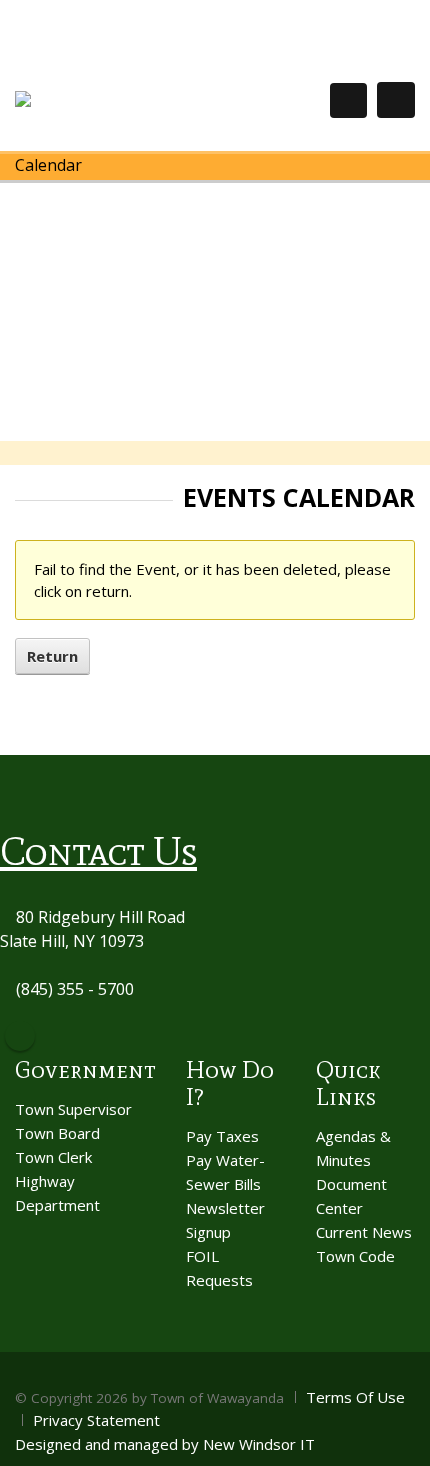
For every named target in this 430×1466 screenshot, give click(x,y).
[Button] (396, 100)
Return (52, 656)
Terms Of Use (355, 1397)
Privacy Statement (96, 1420)
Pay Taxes (222, 1136)
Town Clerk (53, 1157)
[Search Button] (348, 100)
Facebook (20, 1036)
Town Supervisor (73, 1109)
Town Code (355, 1256)
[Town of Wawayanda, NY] (88, 99)
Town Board (57, 1133)
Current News (364, 1232)
